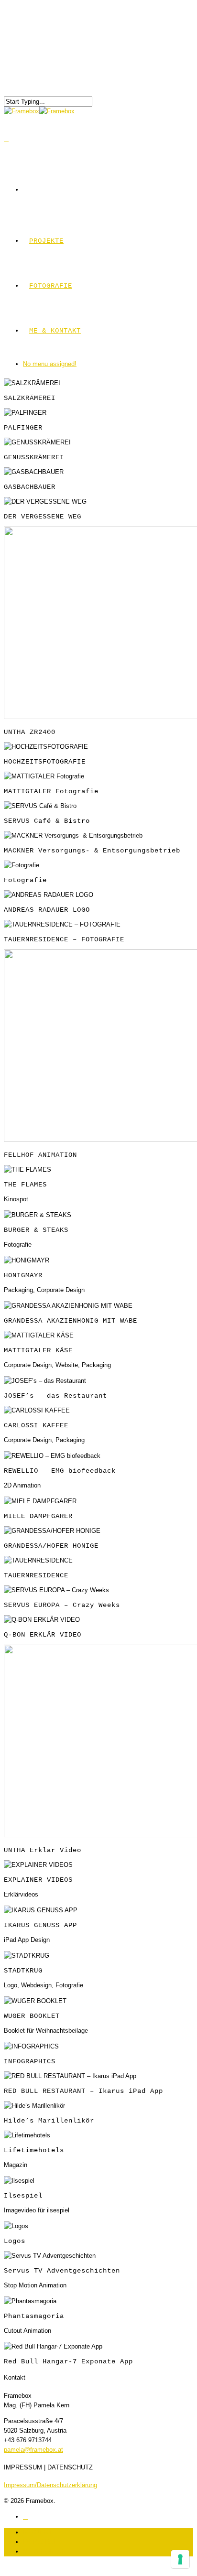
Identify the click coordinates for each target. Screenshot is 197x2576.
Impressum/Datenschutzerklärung (50, 2485)
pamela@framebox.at (33, 2450)
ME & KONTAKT (55, 331)
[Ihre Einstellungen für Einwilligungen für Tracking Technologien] (180, 2559)
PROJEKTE (46, 241)
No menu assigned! (50, 364)
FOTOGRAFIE (51, 286)
